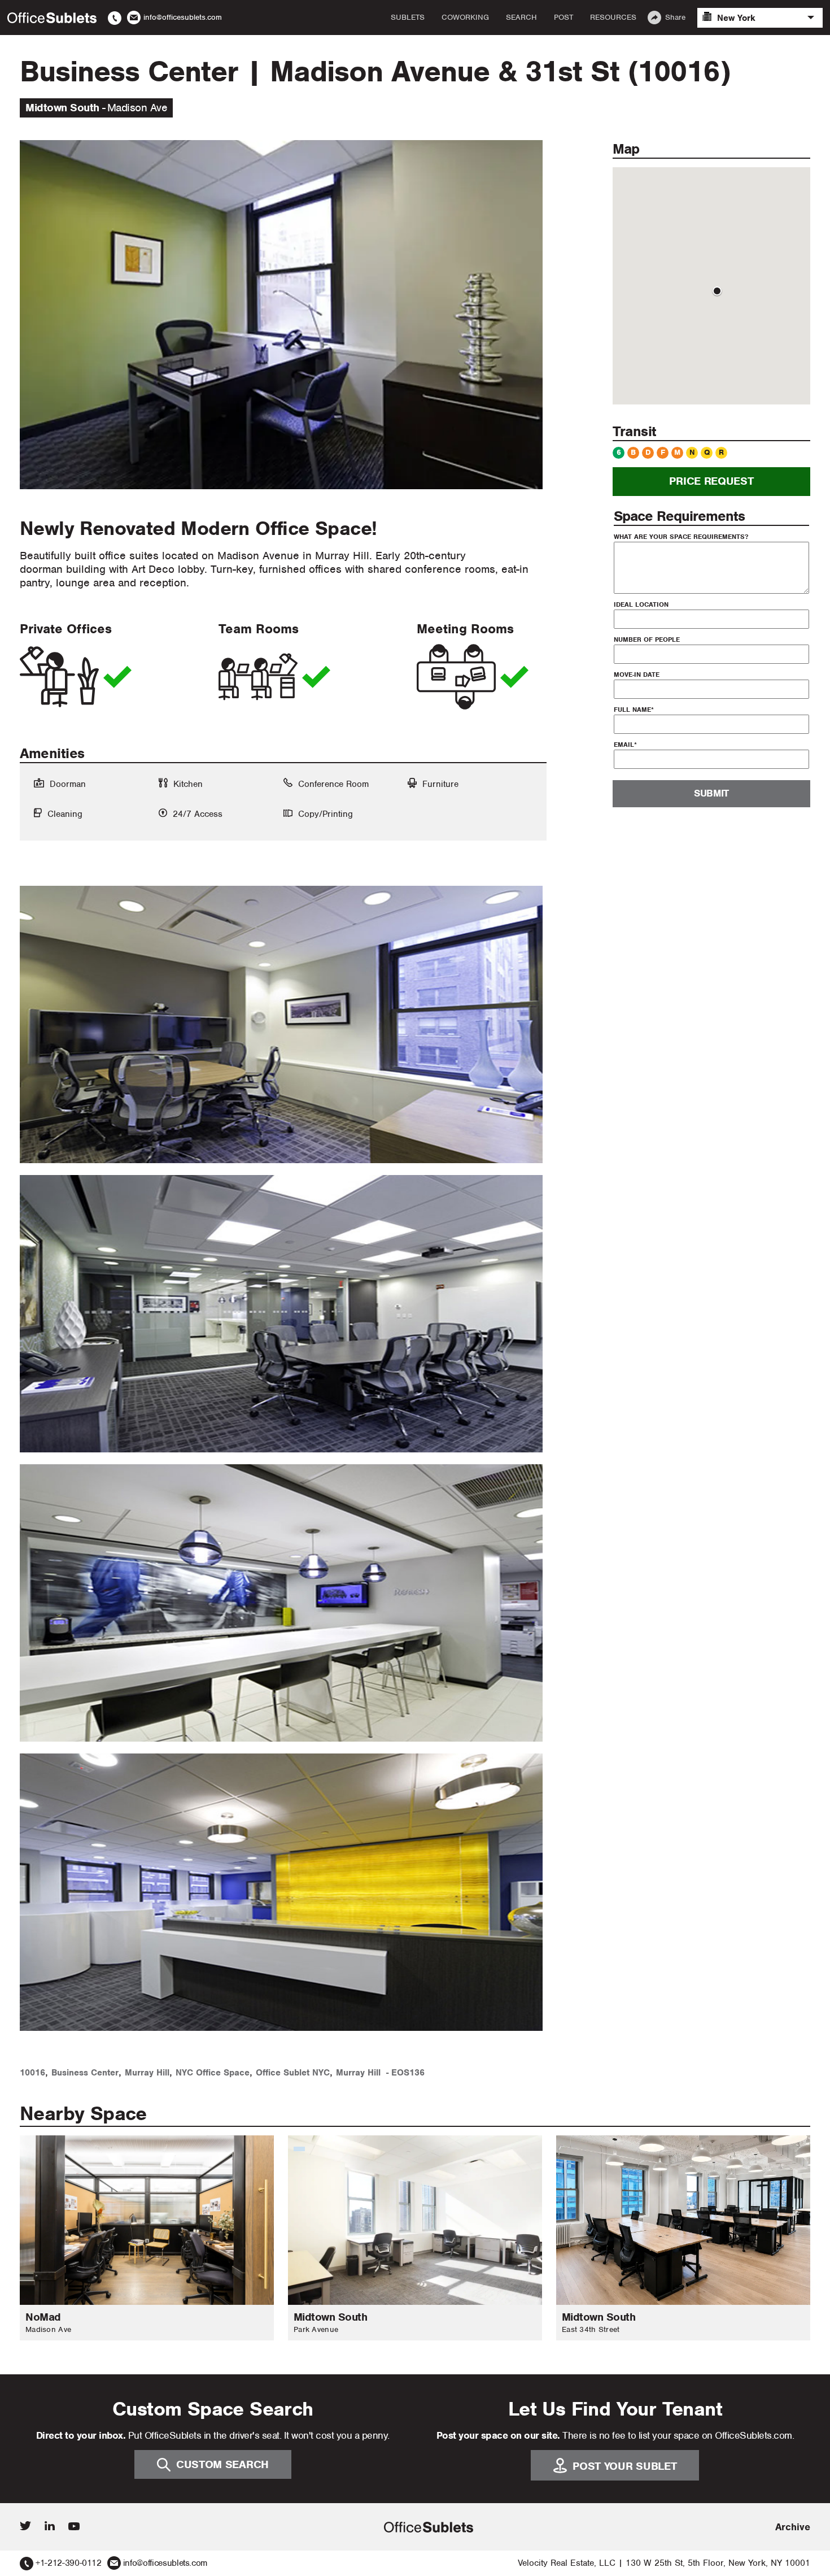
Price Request (711, 482)
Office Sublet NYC (293, 2073)
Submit (711, 794)
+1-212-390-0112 (69, 2563)
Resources (613, 18)
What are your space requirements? (681, 537)
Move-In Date (637, 675)
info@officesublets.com (165, 2563)
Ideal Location (641, 604)
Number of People (647, 639)
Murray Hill (147, 2073)
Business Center (85, 2073)
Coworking (465, 18)
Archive (793, 2527)
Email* (625, 745)
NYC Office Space (213, 2073)
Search (521, 18)
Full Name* (634, 710)
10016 (32, 2073)
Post (563, 18)
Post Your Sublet (624, 2466)
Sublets (408, 18)
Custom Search (222, 2464)
